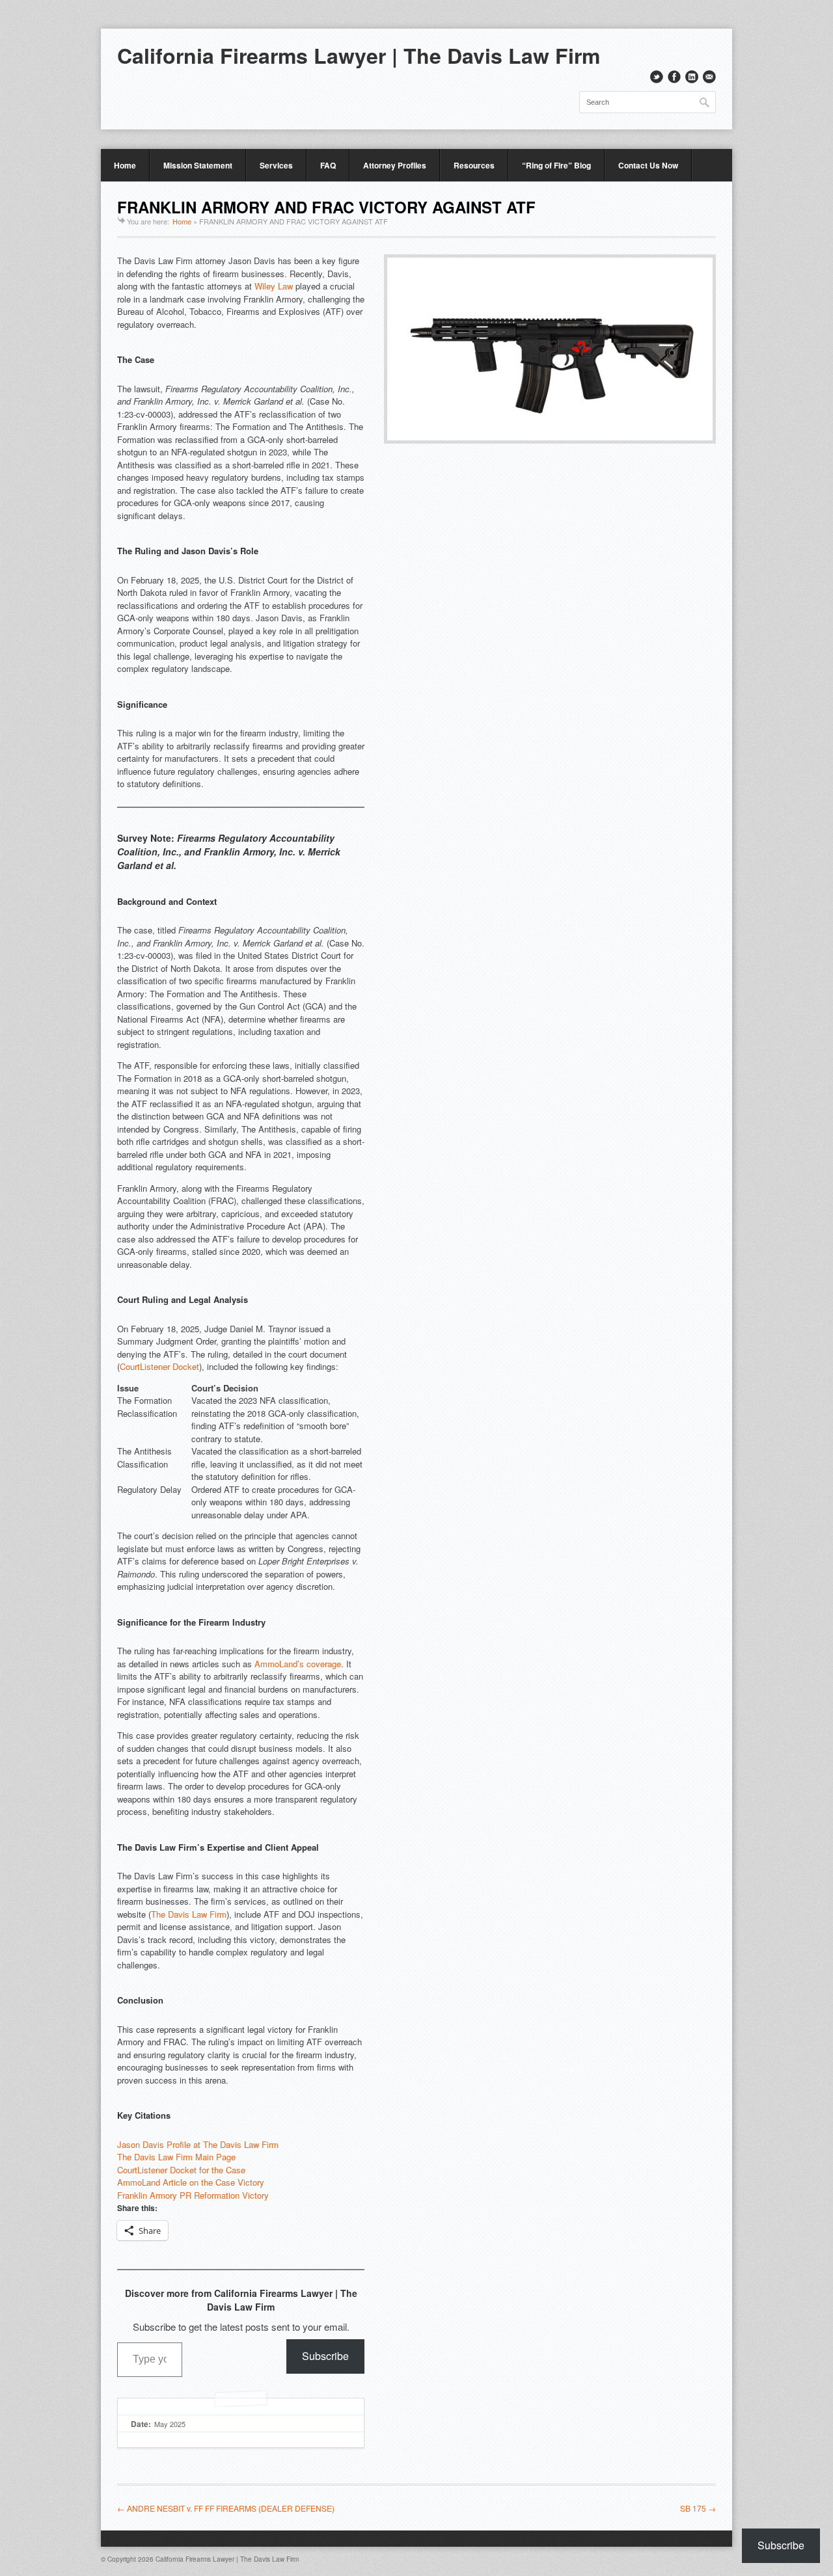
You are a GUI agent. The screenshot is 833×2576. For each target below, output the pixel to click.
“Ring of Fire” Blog (556, 165)
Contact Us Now (648, 165)
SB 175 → (698, 2508)
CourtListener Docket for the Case (181, 2170)
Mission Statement (198, 165)
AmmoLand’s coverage (298, 1664)
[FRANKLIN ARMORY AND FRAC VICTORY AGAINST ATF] (550, 440)
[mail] (709, 77)
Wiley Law (274, 286)
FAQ (328, 165)
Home (125, 165)
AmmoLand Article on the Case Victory (191, 2182)
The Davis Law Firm (189, 1914)
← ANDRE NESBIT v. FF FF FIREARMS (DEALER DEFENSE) (226, 2508)
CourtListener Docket (159, 1366)
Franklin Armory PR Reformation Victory (193, 2195)
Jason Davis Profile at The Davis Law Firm (198, 2144)
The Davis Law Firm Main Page (176, 2157)
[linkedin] (692, 77)
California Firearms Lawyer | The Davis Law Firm (359, 55)
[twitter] (657, 77)
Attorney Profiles (395, 165)
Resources (474, 165)
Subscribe (325, 2356)
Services (276, 165)
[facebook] (674, 77)
